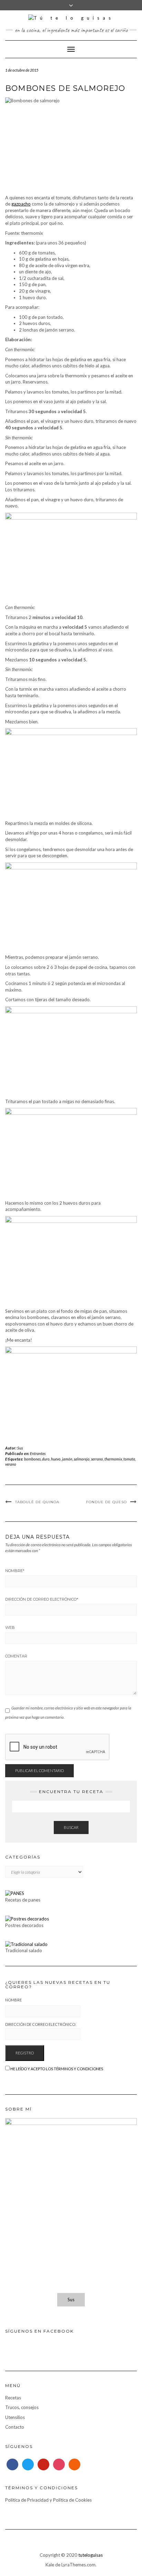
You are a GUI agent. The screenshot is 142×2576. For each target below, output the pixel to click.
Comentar (16, 1656)
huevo (56, 1459)
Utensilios (15, 2417)
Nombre (15, 1571)
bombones (32, 1459)
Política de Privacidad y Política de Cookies (48, 2500)
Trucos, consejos (22, 2407)
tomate (129, 1459)
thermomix (113, 1459)
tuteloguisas (90, 2555)
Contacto (15, 2427)
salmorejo (82, 1459)
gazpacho (21, 204)
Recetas (13, 2398)
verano (11, 1464)
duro (46, 1459)
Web (10, 1627)
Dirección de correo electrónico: (41, 2024)
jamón (67, 1459)
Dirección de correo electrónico (42, 1599)
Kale (50, 2565)
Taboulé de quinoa (37, 1502)
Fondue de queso (106, 1502)
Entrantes (38, 1453)
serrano (97, 1459)
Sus (20, 1448)
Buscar (71, 1827)
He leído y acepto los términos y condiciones (57, 2069)
